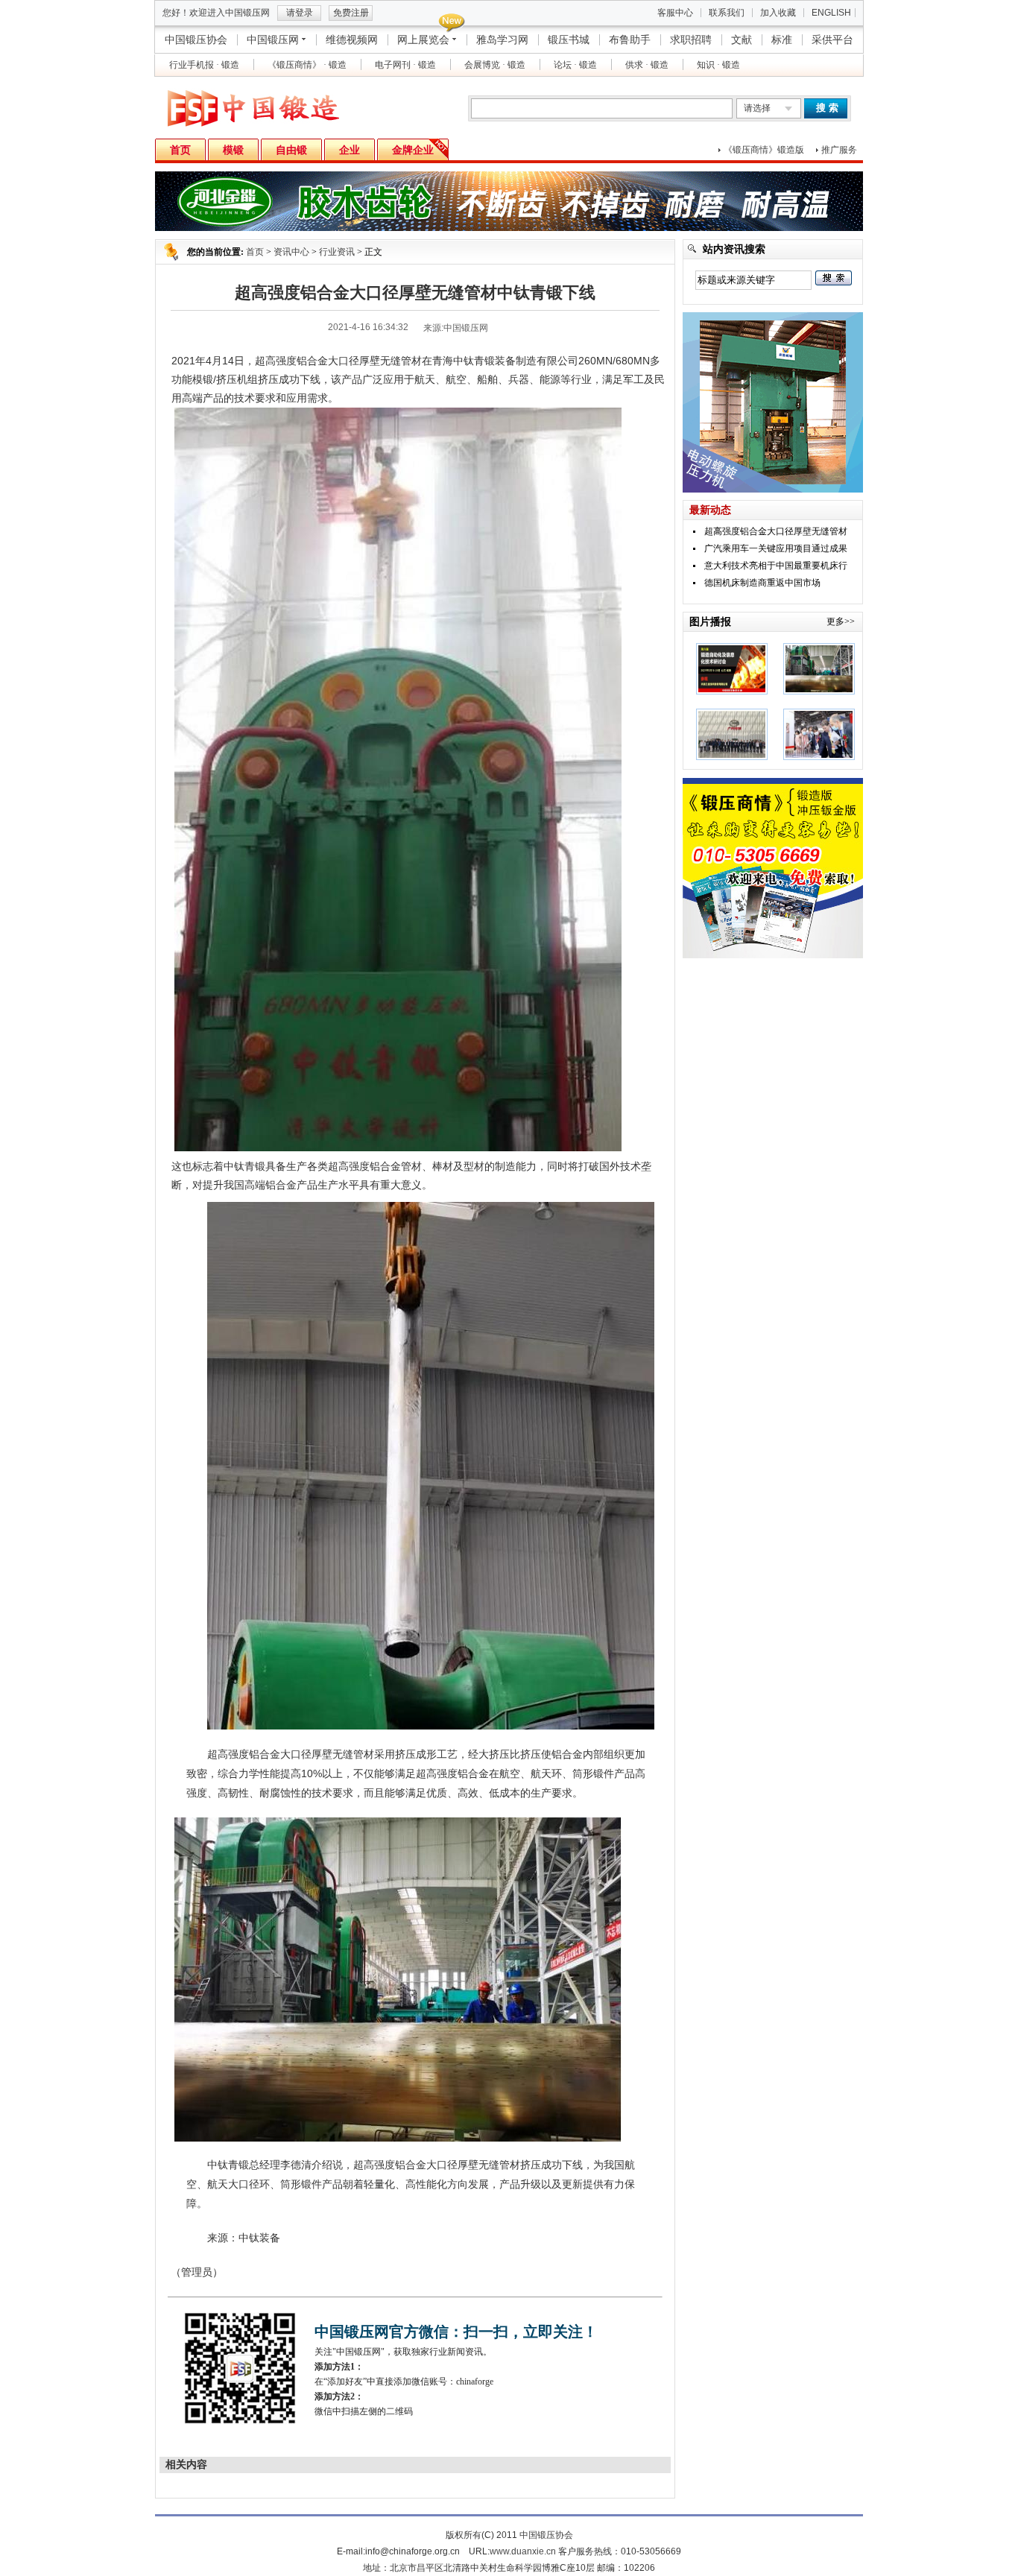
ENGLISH (831, 13)
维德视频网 (352, 39)
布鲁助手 (630, 39)
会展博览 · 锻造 (495, 65)
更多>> (841, 621)
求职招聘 (691, 39)
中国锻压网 (273, 39)
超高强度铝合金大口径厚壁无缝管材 (776, 531)
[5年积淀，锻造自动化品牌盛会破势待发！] (732, 692)
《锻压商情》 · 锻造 (307, 65)
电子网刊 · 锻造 (405, 65)
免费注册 (351, 13)
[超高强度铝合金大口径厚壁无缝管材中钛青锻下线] (819, 692)
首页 (255, 252)
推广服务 (839, 150)
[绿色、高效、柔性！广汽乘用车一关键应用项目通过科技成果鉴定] (732, 757)
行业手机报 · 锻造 (204, 65)
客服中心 (675, 13)
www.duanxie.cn (523, 2551)
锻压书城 (569, 39)
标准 (782, 39)
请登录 (300, 13)
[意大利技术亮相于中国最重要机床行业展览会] (819, 757)
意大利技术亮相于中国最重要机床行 (776, 566)
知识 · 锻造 (718, 65)
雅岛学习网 (502, 39)
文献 (742, 39)
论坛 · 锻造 (575, 65)
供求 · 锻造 (647, 65)
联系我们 (727, 13)
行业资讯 (337, 252)
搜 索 (827, 108)
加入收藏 (778, 13)
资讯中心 (291, 252)
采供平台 (832, 39)
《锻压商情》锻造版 (764, 150)
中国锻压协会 (196, 39)
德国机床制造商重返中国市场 (762, 583)
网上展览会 (423, 39)
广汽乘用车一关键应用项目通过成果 (776, 548)
